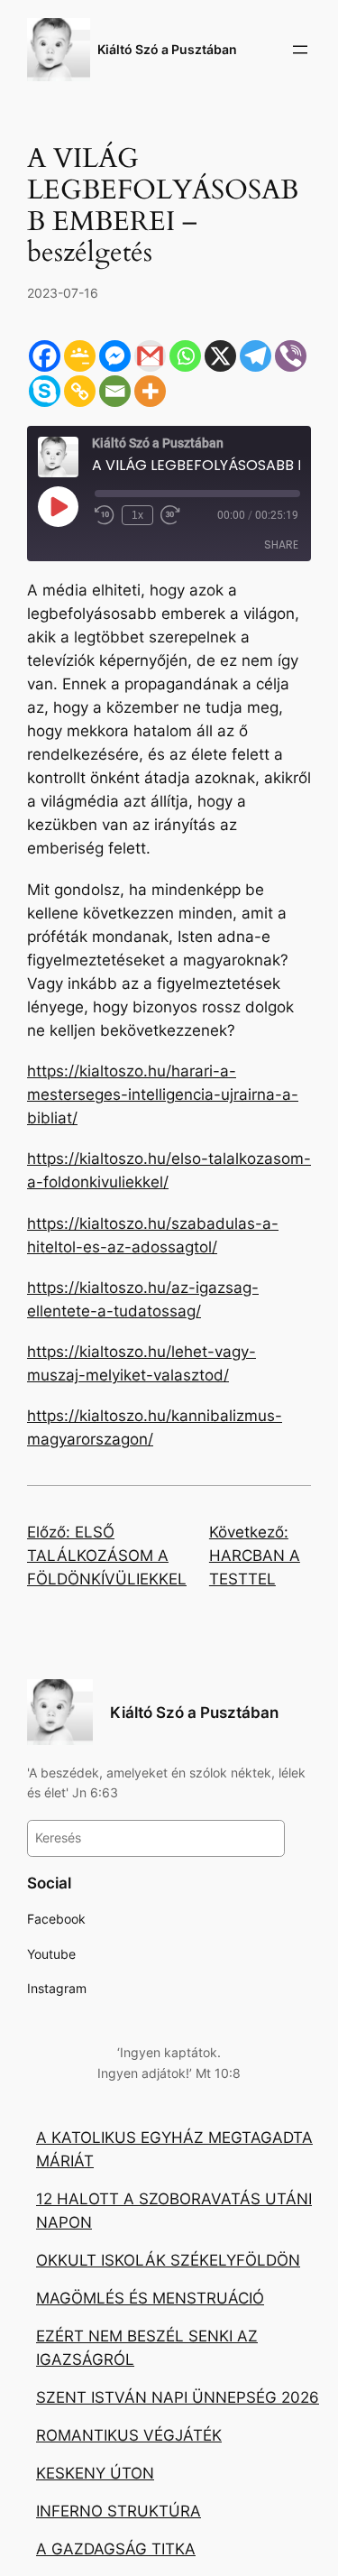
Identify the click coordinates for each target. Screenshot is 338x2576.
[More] (150, 391)
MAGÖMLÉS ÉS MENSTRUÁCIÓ (150, 2298)
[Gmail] (150, 356)
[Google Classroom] (80, 356)
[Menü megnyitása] (300, 50)
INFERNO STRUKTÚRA (119, 2511)
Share (281, 545)
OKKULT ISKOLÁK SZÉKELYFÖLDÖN (168, 2260)
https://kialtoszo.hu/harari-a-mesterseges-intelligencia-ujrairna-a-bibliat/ (163, 1094)
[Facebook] (45, 356)
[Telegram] (256, 356)
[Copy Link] (80, 391)
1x (137, 515)
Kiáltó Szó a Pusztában (167, 49)
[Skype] (45, 391)
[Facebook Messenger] (115, 356)
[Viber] (291, 356)
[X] (220, 356)
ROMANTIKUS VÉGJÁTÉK (129, 2435)
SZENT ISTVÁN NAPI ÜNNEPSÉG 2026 (178, 2397)
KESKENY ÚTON (95, 2473)
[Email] (115, 391)
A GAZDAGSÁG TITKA (116, 2549)
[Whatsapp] (185, 356)
